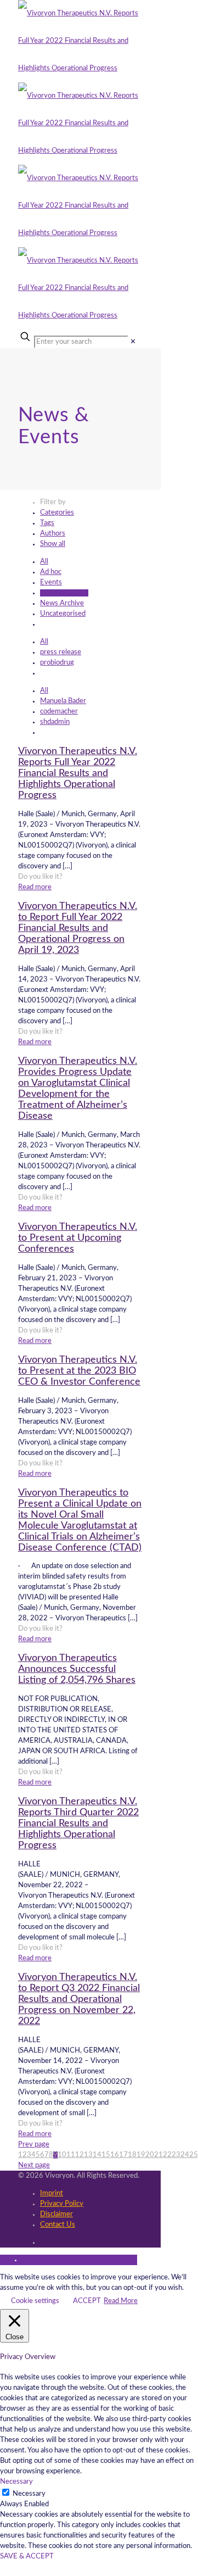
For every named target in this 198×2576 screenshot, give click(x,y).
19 (141, 2155)
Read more (35, 887)
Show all (53, 544)
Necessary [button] (16, 2482)
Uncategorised (63, 614)
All (44, 562)
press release (61, 652)
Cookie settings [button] (35, 2301)
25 (194, 2155)
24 (185, 2155)
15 (106, 2155)
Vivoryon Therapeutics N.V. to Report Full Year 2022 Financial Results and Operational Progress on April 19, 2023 (78, 928)
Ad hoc (51, 572)
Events (51, 582)
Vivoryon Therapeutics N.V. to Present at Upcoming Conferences (78, 1238)
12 (80, 2155)
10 (62, 2155)
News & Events (64, 593)
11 (71, 2155)
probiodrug (57, 663)
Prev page (34, 2145)
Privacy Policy (62, 2204)
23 (176, 2155)
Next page (34, 2165)
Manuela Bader (63, 701)
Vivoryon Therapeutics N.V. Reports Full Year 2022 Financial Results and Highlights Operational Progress (78, 773)
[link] (133, 342)
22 (167, 2155)
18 (132, 2155)
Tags (47, 523)
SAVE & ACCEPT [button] (27, 2557)
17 (123, 2155)
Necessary (29, 2494)
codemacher (59, 712)
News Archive (62, 603)
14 (97, 2155)
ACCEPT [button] (87, 2301)
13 (88, 2155)
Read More (121, 2301)
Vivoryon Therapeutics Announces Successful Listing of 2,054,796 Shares (77, 1669)
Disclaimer (56, 2214)
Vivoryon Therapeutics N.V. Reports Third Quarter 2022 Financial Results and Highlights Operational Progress (78, 1824)
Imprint (52, 2193)
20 (150, 2155)
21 (159, 2155)
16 (115, 2155)
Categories (57, 513)
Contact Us (58, 2225)
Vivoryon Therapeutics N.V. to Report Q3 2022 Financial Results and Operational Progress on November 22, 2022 (79, 1999)
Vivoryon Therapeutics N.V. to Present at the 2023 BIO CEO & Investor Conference (79, 1371)
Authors (53, 534)
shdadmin (55, 722)
